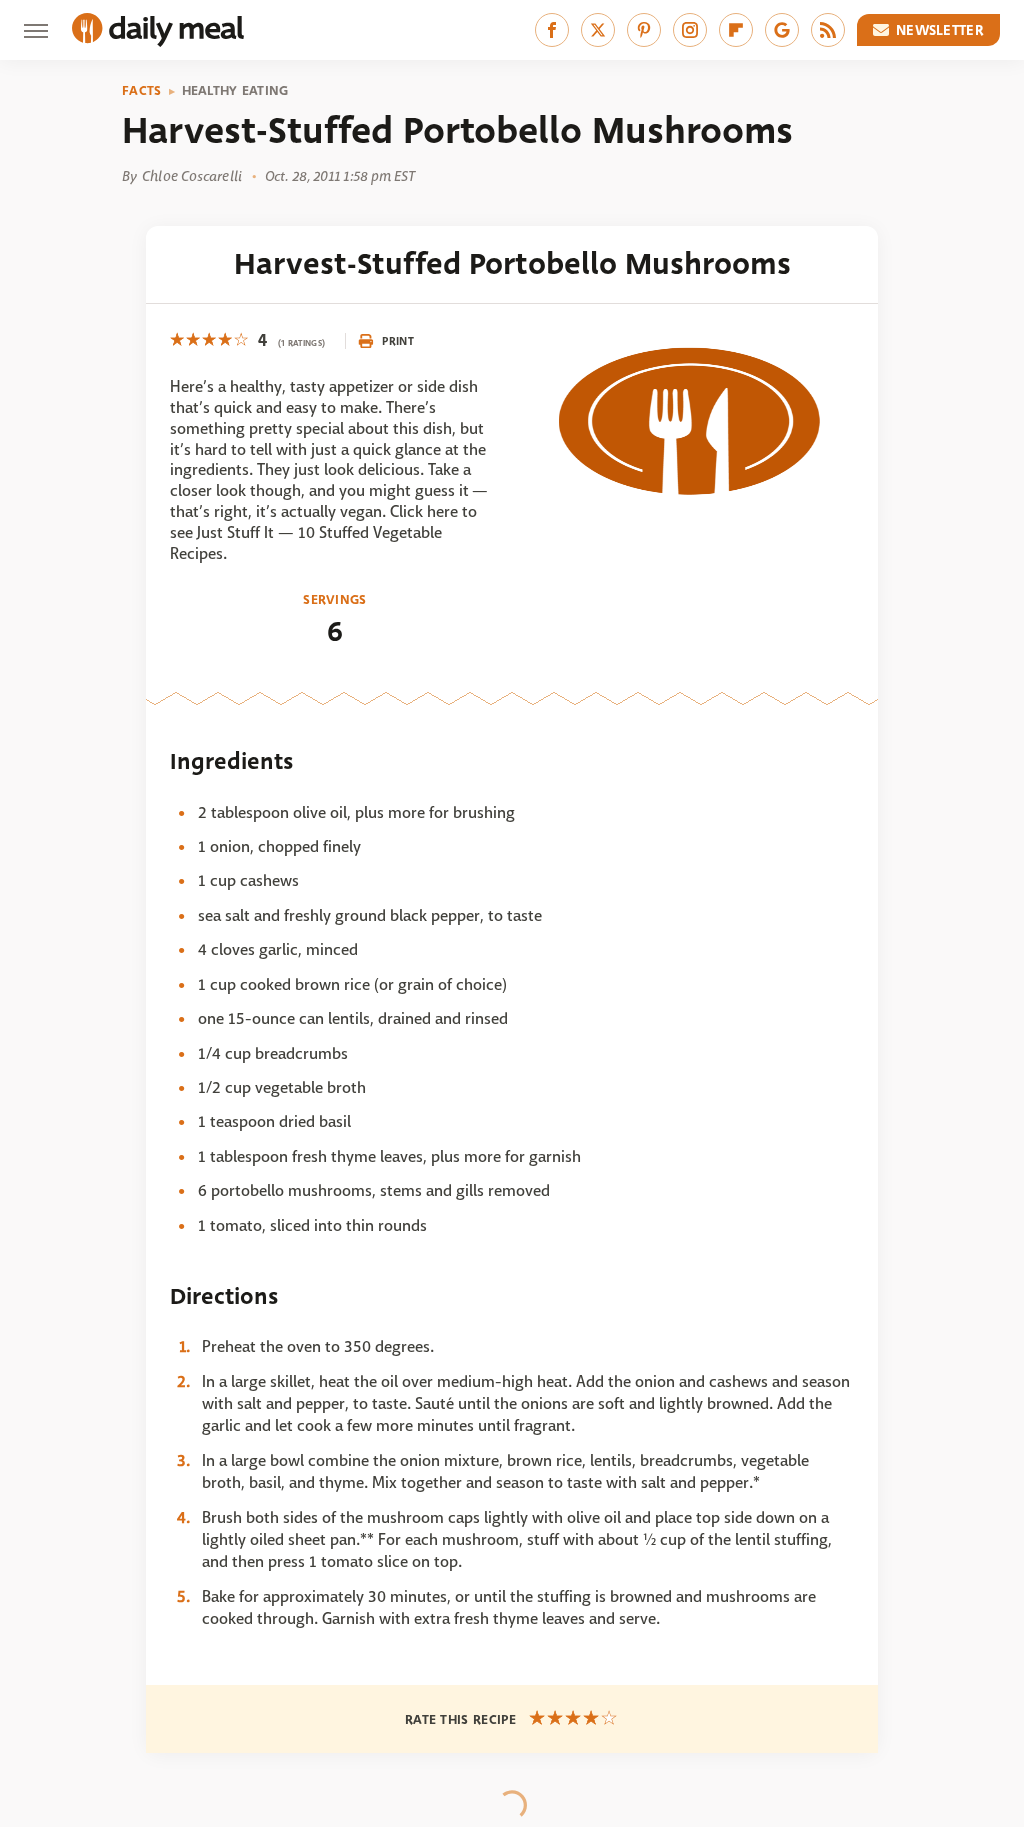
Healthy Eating (235, 91)
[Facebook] (552, 30)
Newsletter (940, 30)
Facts (142, 91)
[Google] (782, 30)
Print (398, 341)
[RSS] (828, 30)
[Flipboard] (736, 30)
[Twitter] (598, 30)
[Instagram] (690, 30)
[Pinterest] (644, 30)
